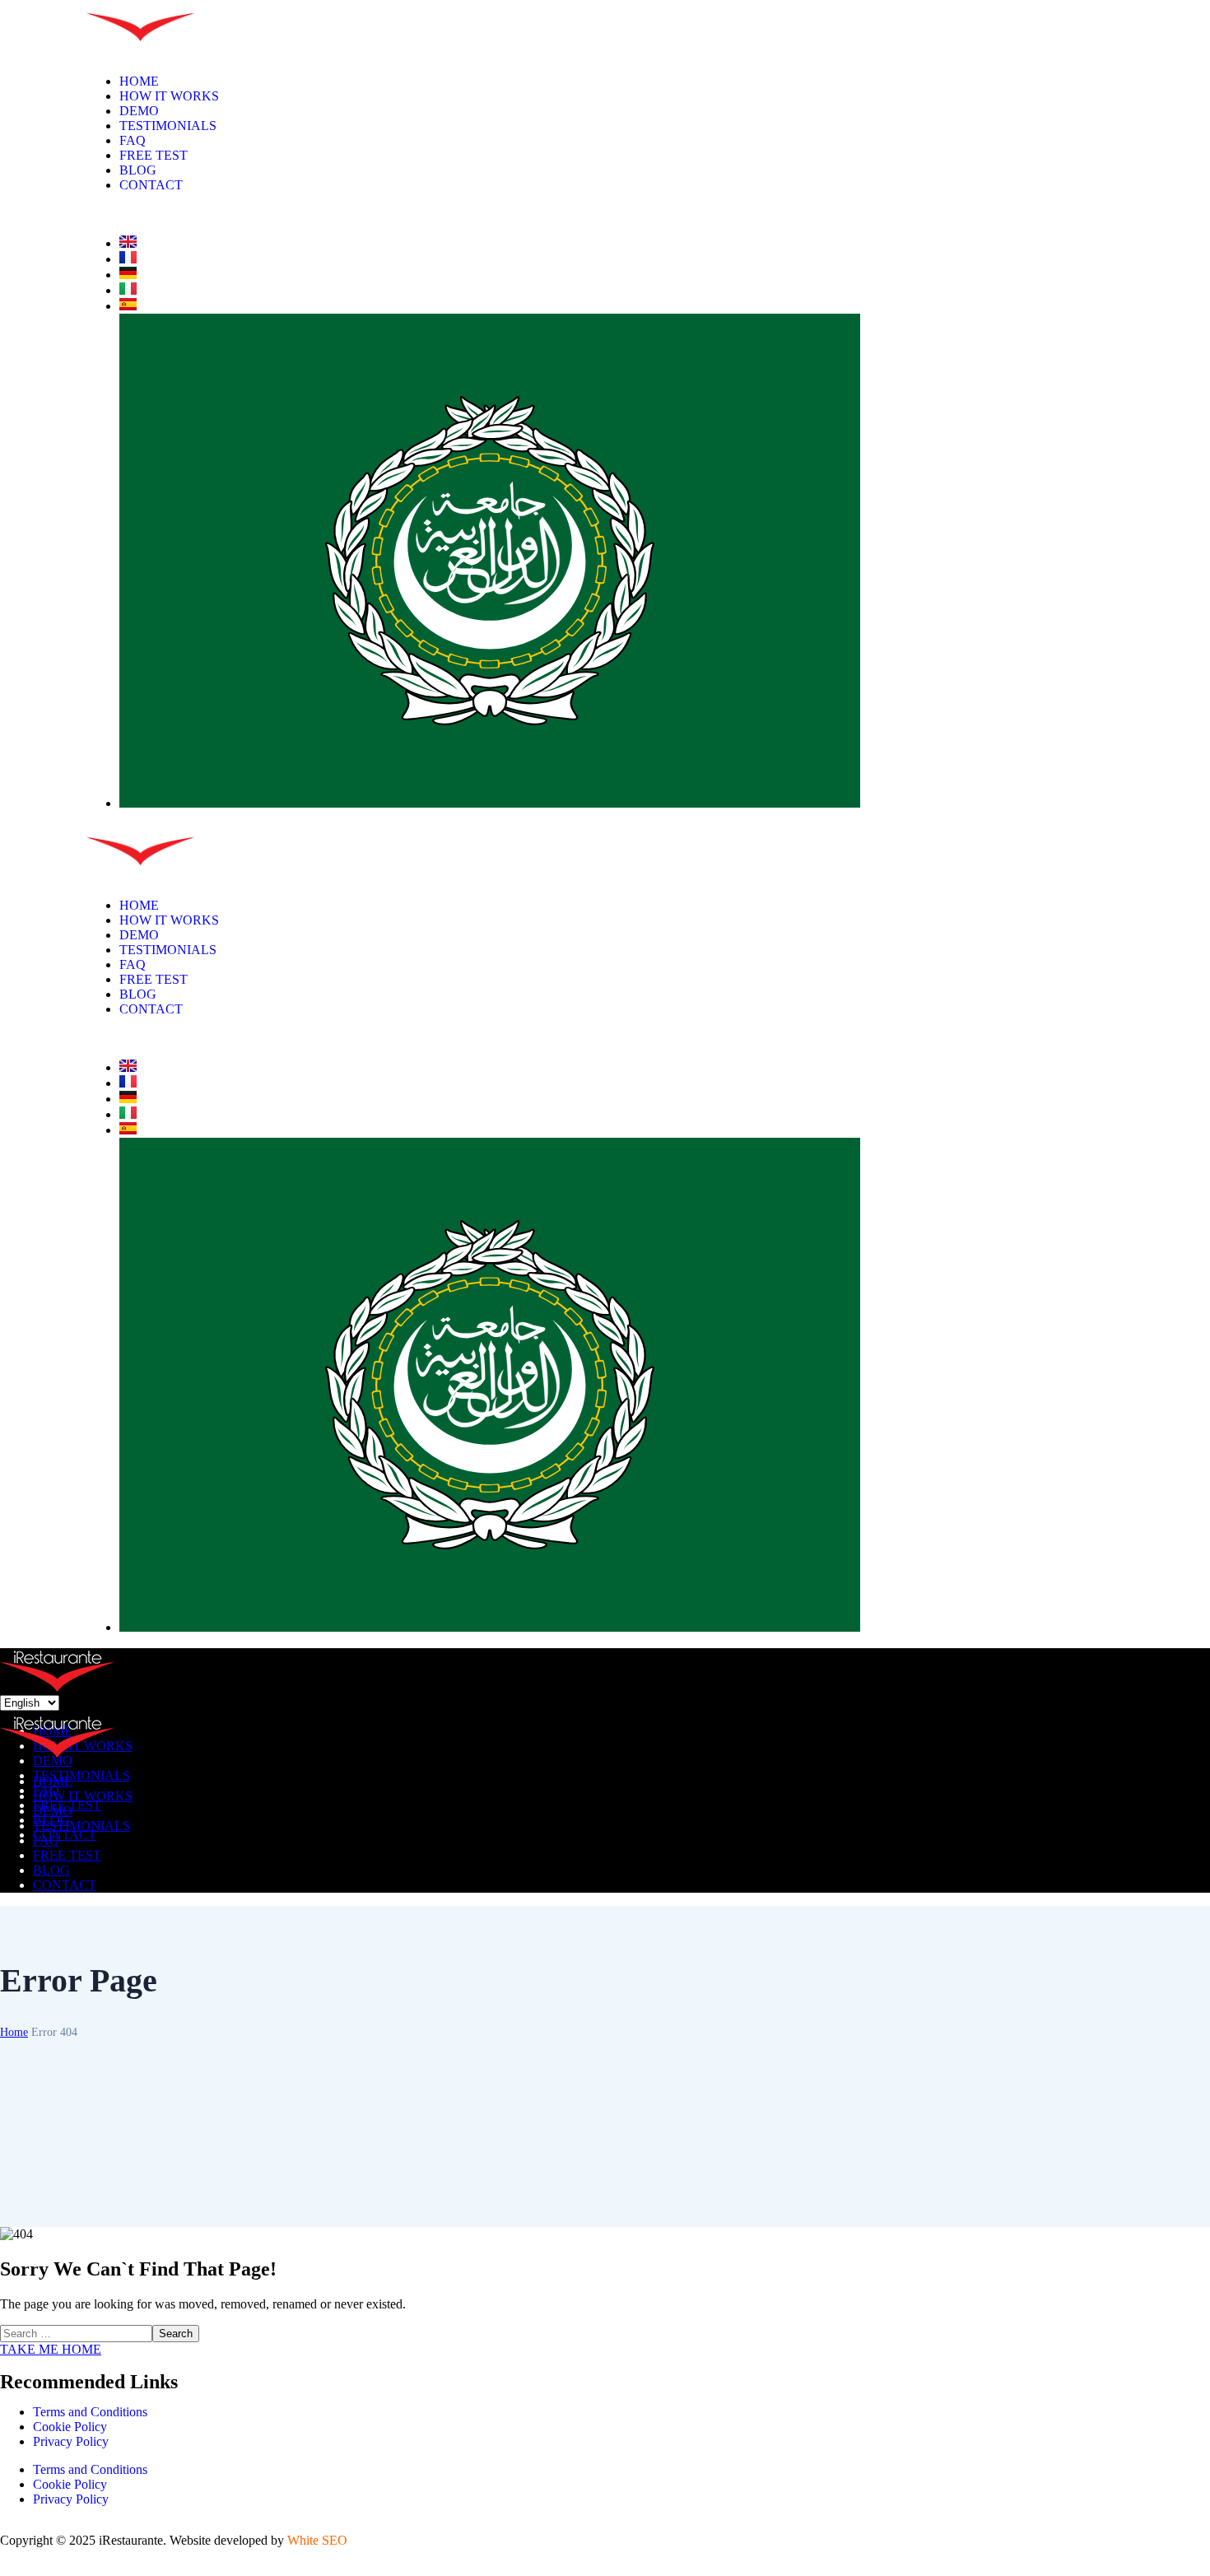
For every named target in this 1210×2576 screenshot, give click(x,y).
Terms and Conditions (90, 2412)
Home (14, 2032)
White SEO (317, 2540)
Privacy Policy (71, 2441)
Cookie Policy (70, 2427)
